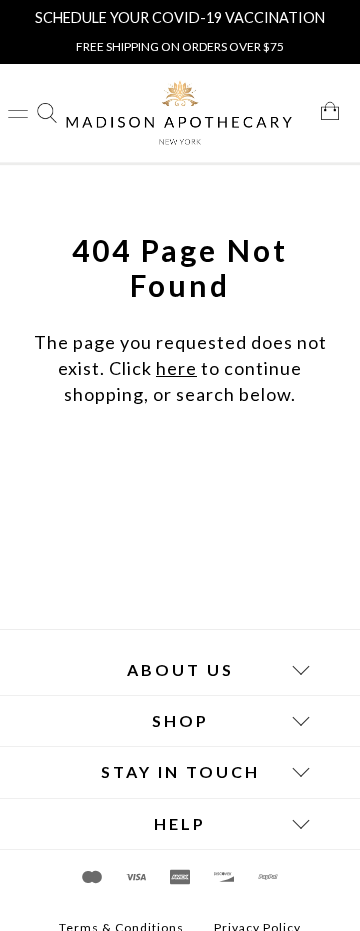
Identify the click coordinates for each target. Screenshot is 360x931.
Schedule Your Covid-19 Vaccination (180, 17)
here (176, 368)
